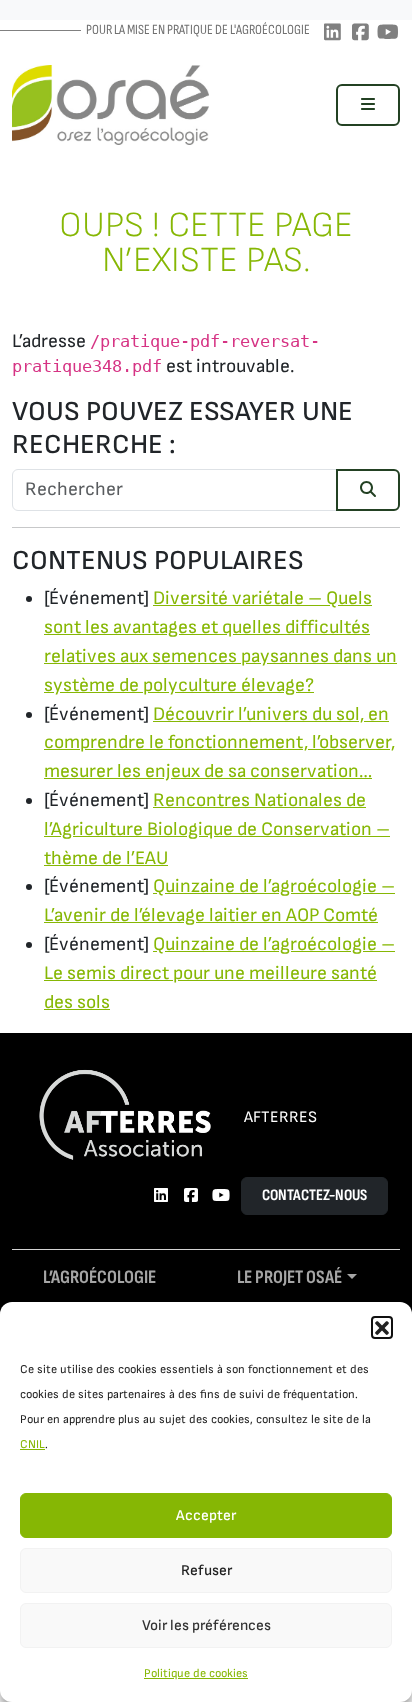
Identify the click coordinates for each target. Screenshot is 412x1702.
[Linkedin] (332, 33)
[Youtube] (388, 33)
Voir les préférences (206, 1625)
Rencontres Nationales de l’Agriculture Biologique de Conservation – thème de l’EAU (217, 829)
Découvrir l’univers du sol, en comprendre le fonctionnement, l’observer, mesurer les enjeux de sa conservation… (219, 743)
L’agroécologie (99, 1277)
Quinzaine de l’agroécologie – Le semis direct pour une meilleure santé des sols (219, 973)
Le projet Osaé (289, 1277)
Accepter (206, 1515)
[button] (382, 1327)
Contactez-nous (314, 1195)
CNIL (32, 1444)
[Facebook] (360, 33)
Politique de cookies (196, 1673)
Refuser (206, 1570)
